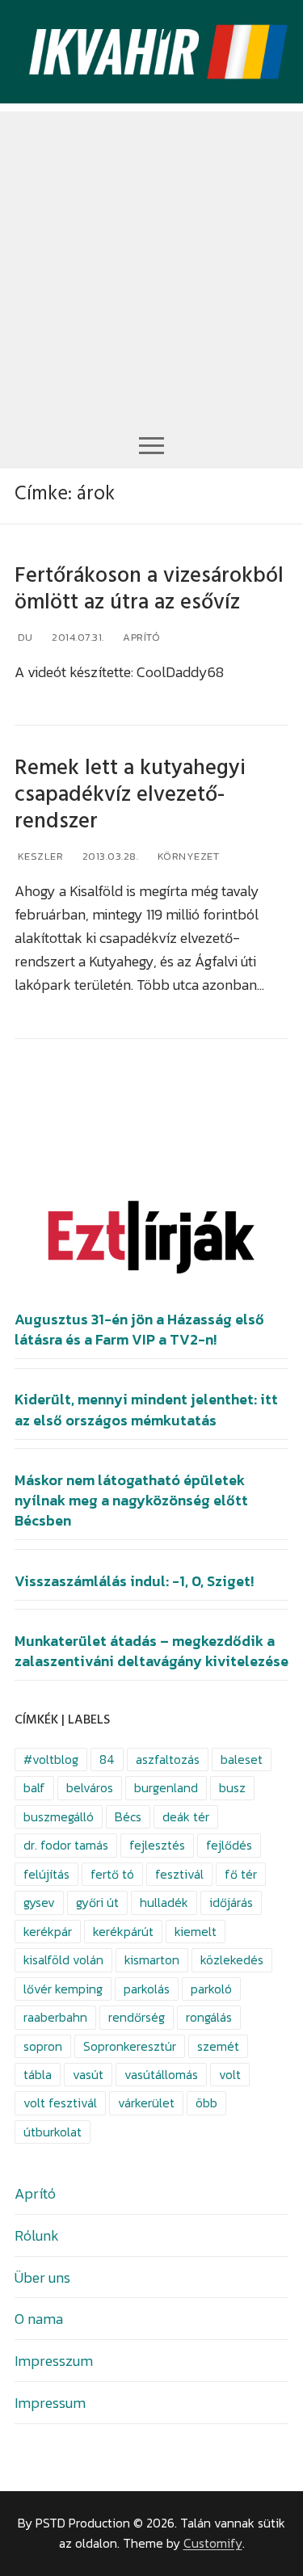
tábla (38, 2075)
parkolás (147, 1989)
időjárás (231, 1903)
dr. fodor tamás (66, 1845)
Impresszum (54, 2361)
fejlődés (229, 1845)
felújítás (46, 1874)
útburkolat (53, 2132)
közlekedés (232, 1960)
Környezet (187, 856)
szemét (218, 2046)
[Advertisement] (151, 263)
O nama (39, 2319)
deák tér (186, 1817)
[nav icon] (151, 445)
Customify (213, 2543)
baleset (242, 1759)
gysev (39, 1903)
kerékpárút (123, 1932)
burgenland (166, 1788)
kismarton (152, 1960)
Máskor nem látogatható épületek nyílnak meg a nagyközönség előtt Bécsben (131, 1501)
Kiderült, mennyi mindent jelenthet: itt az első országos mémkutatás (146, 1410)
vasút (88, 2075)
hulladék (164, 1903)
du (24, 637)
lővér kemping (63, 1989)
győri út (97, 1903)
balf (34, 1788)
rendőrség (137, 2017)
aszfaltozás (168, 1759)
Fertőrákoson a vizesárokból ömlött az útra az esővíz (149, 589)
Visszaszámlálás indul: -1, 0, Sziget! (134, 1581)
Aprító (141, 637)
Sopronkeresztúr (130, 2046)
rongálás (209, 2017)
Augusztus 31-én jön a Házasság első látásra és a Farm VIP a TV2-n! (139, 1330)
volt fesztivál (60, 2103)
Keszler (39, 856)
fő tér (241, 1874)
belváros (90, 1788)
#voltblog (51, 1759)
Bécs (128, 1817)
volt (230, 2075)
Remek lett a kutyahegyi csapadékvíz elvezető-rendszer (130, 794)
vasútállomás (161, 2075)
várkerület (146, 2103)
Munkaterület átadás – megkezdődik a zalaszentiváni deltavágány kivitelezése (151, 1651)
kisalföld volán (63, 1960)
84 (107, 1759)
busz (232, 1788)
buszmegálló (59, 1817)
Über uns (42, 2277)
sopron (43, 2046)
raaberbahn (55, 2017)
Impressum (50, 2403)
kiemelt (196, 1932)
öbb (206, 2103)
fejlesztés (157, 1845)
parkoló (211, 1989)
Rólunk (37, 2235)
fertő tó (112, 1874)
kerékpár (48, 1932)
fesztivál (179, 1874)
